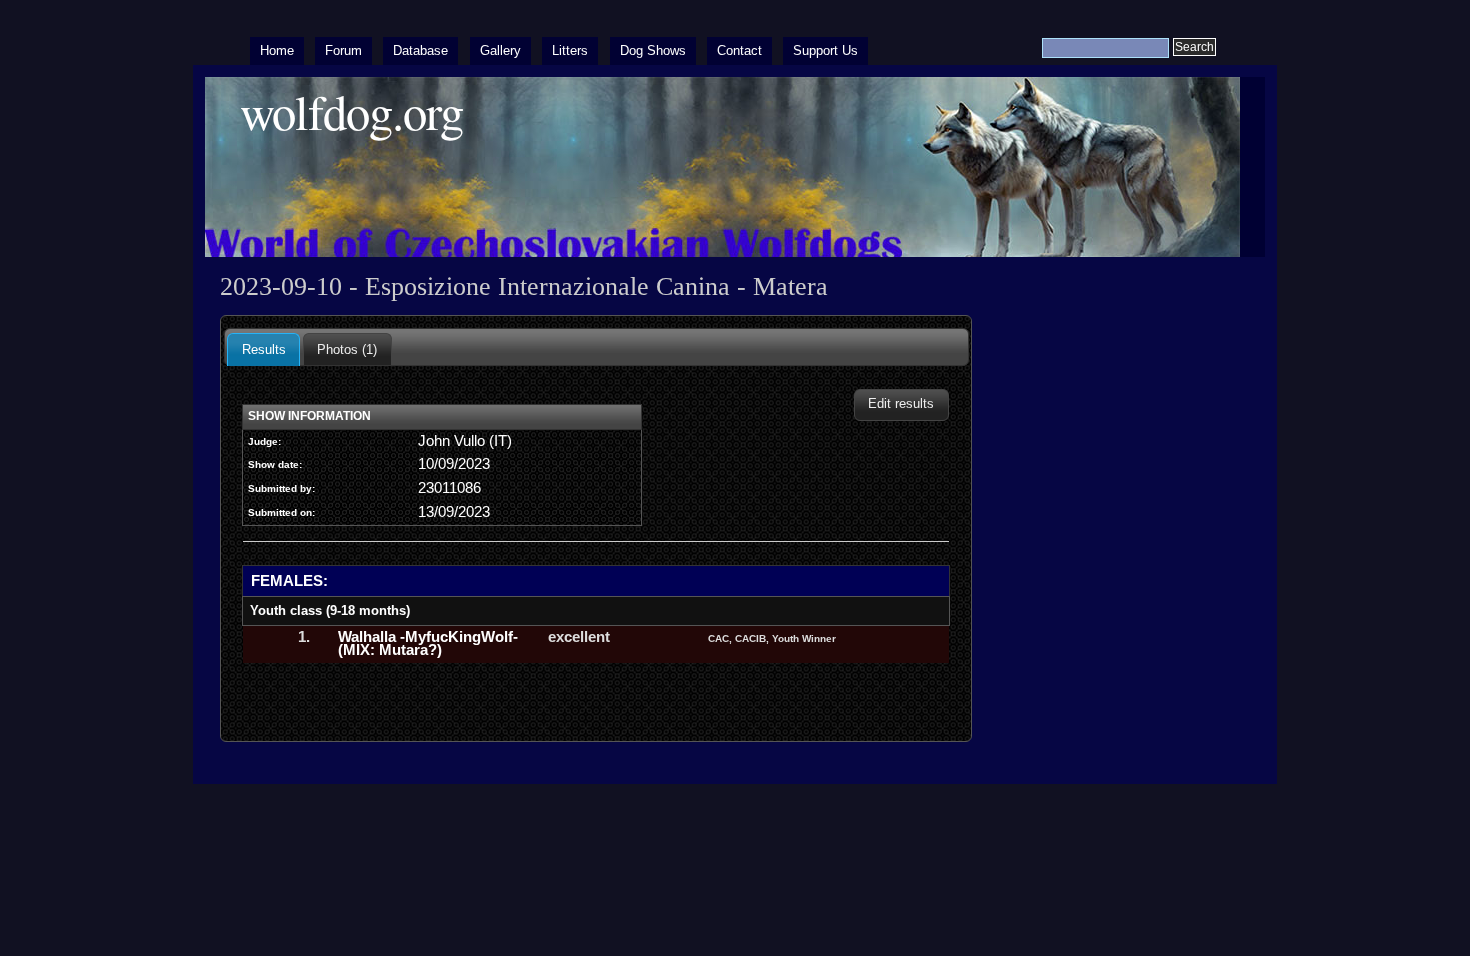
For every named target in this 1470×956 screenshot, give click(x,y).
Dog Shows (653, 50)
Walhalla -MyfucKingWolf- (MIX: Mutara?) (428, 644)
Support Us (825, 50)
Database (420, 50)
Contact (739, 50)
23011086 (449, 488)
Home (277, 50)
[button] (901, 404)
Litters (570, 50)
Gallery (500, 50)
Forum (343, 50)
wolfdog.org (351, 111)
